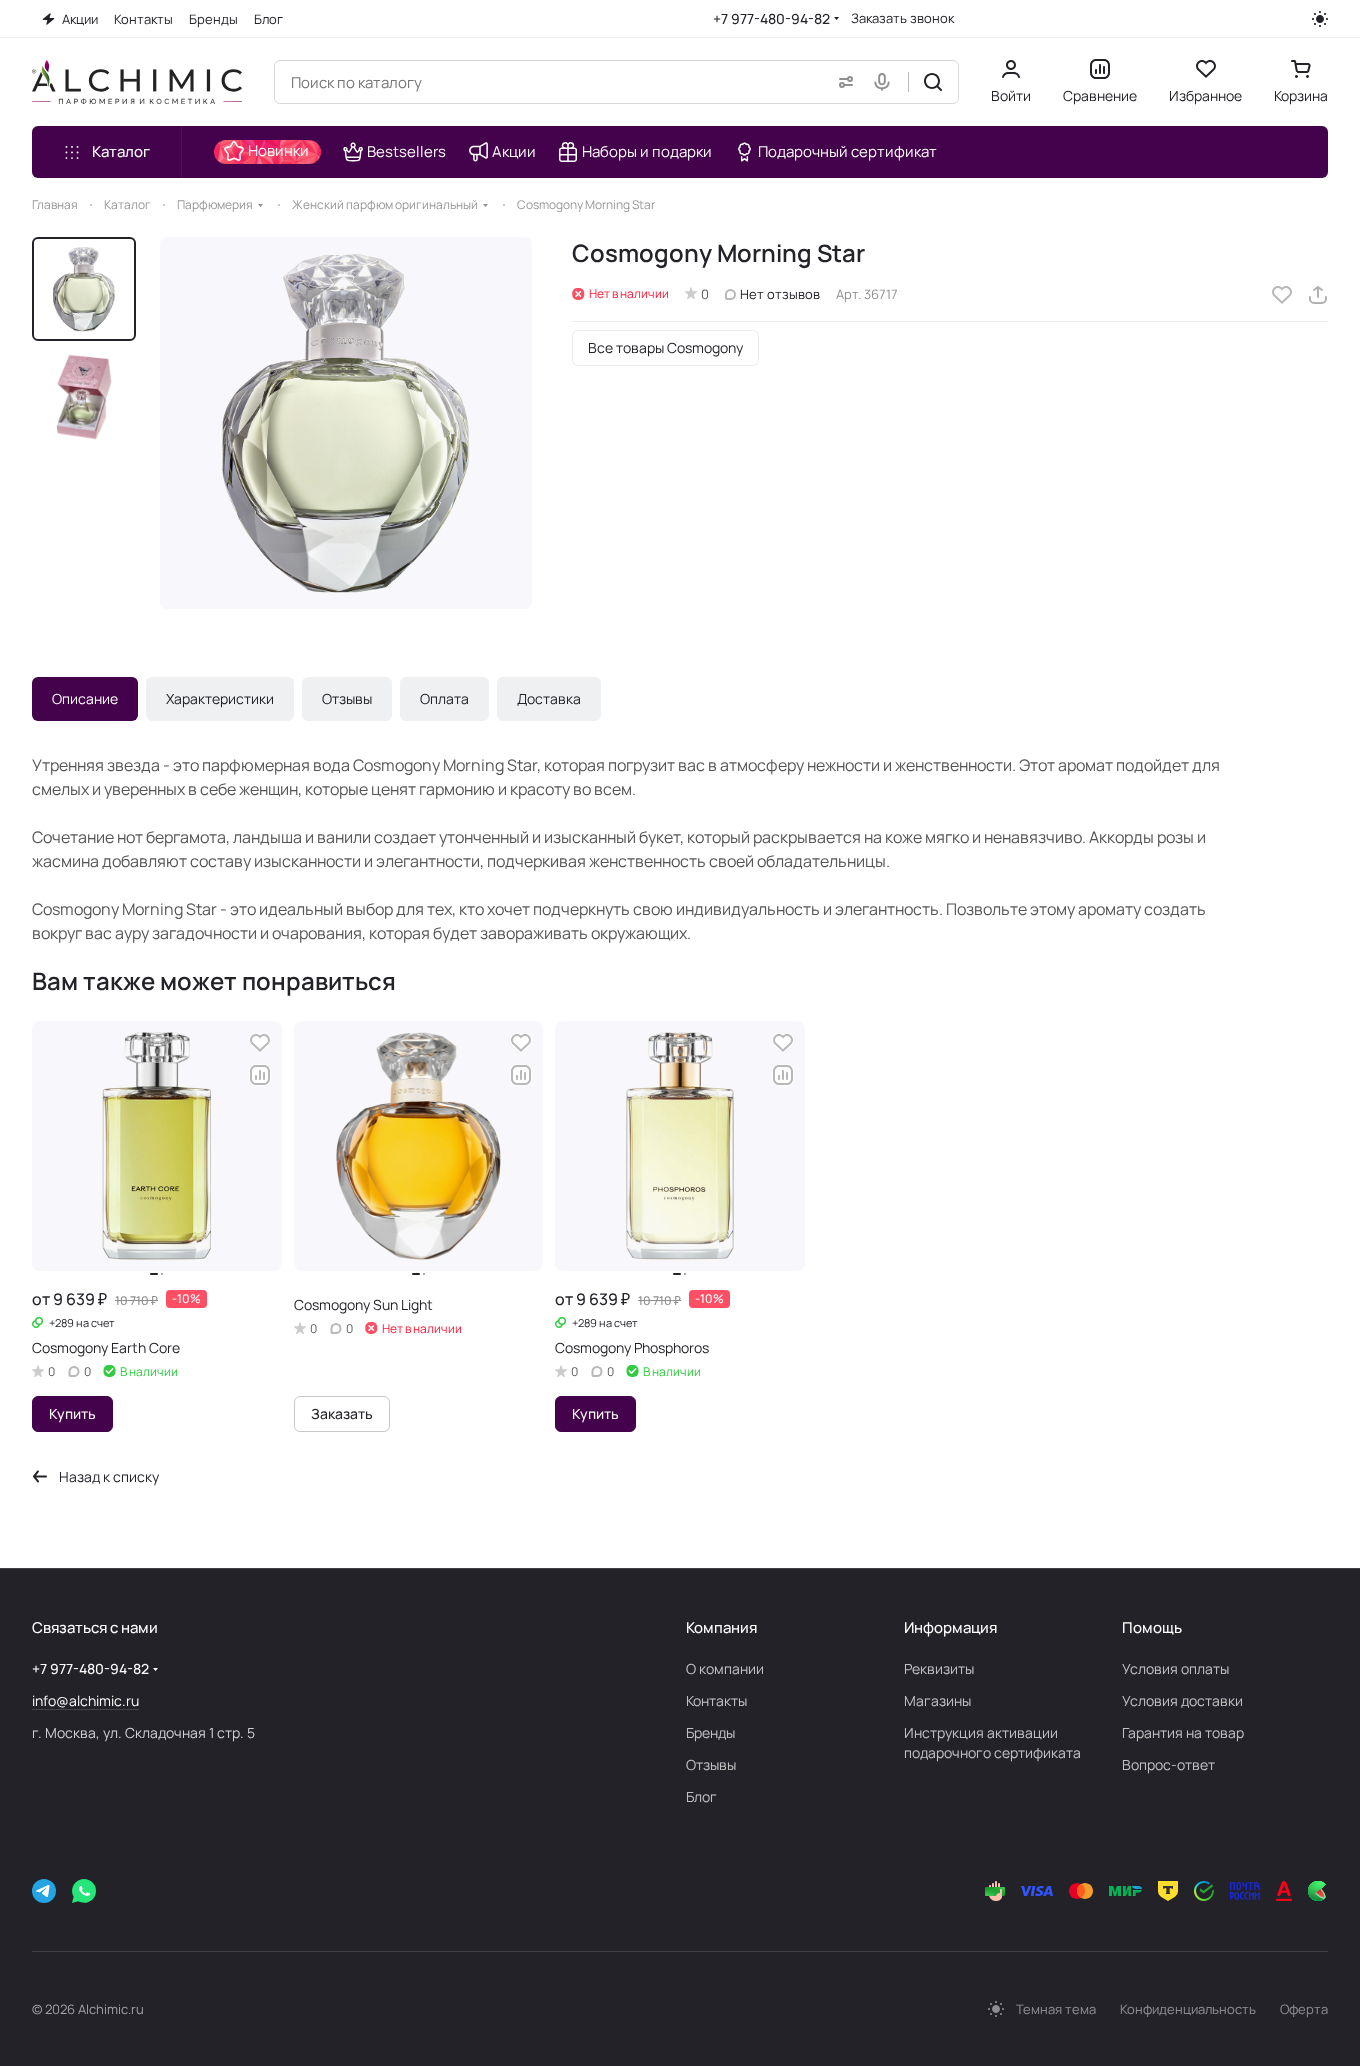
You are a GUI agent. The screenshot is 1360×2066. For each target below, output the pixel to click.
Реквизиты (939, 1668)
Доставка (549, 698)
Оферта (1304, 2009)
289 (64, 1322)
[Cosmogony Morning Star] (346, 423)
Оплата (444, 698)
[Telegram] (44, 1891)
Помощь (1152, 1627)
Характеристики (220, 698)
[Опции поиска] (842, 82)
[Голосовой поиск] (886, 82)
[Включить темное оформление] (1320, 19)
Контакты (716, 1700)
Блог (701, 1796)
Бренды (710, 1732)
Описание (85, 698)
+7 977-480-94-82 (771, 18)
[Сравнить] (260, 1075)
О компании (725, 1668)
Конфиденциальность (1188, 2009)
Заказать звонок (902, 18)
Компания (721, 1627)
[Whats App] (84, 1891)
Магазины (937, 1700)
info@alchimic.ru (85, 1700)
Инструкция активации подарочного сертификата (992, 1742)
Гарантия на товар (1183, 1732)
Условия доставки (1182, 1700)
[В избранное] (1282, 295)
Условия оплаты (1175, 1668)
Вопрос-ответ (1168, 1764)
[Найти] (933, 82)
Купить (72, 1413)
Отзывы (347, 698)
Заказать (342, 1413)
